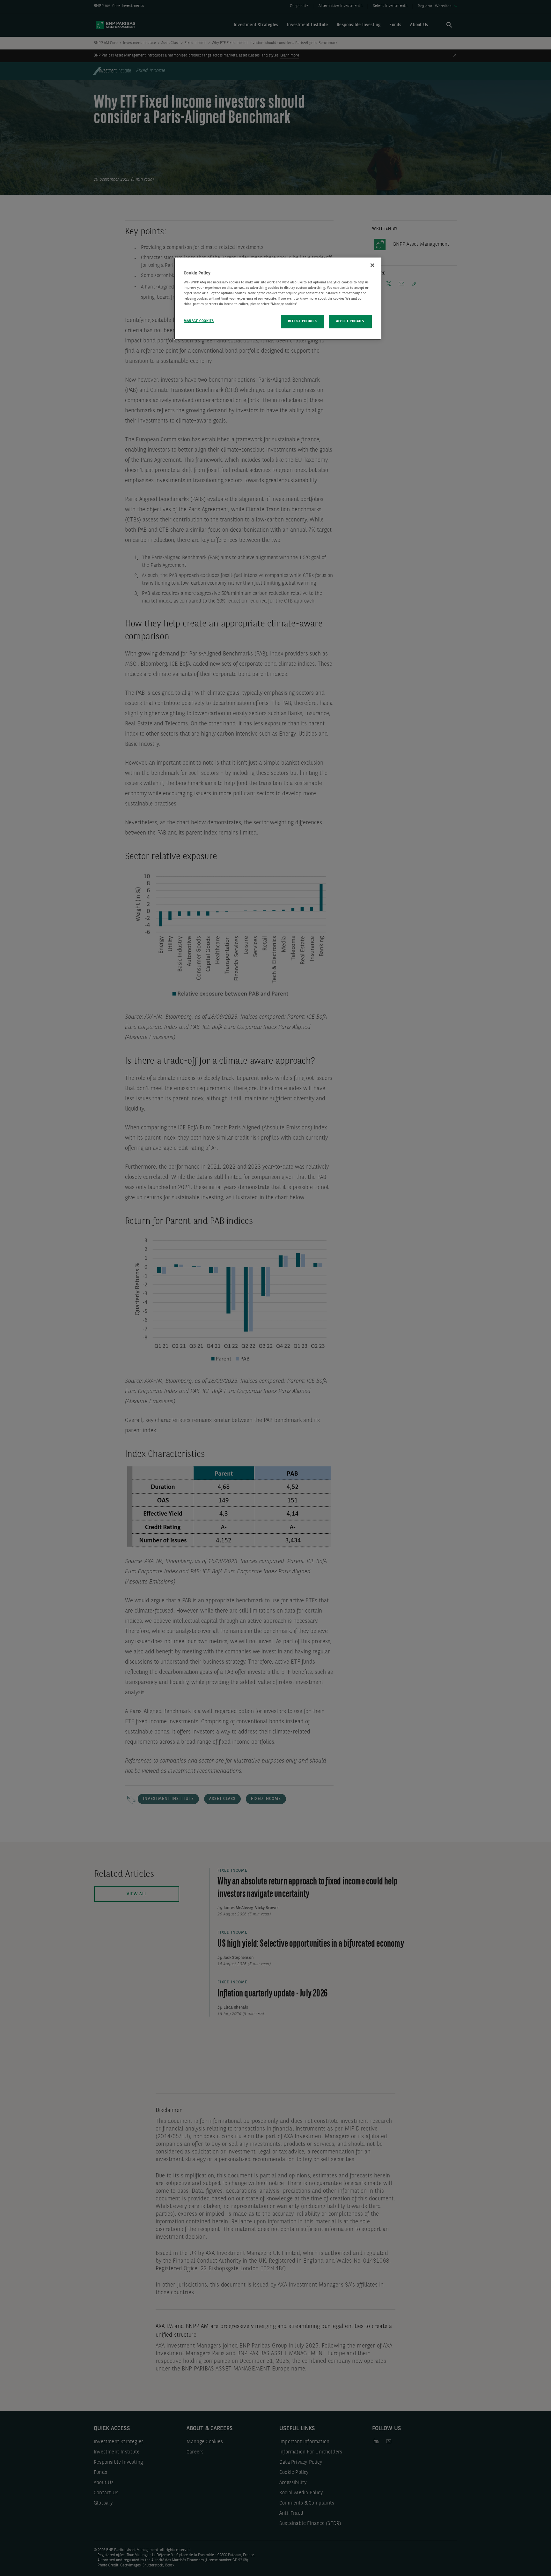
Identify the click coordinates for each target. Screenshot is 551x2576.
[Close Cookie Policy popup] (372, 265)
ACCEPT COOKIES (350, 321)
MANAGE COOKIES (199, 321)
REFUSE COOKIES (302, 321)
